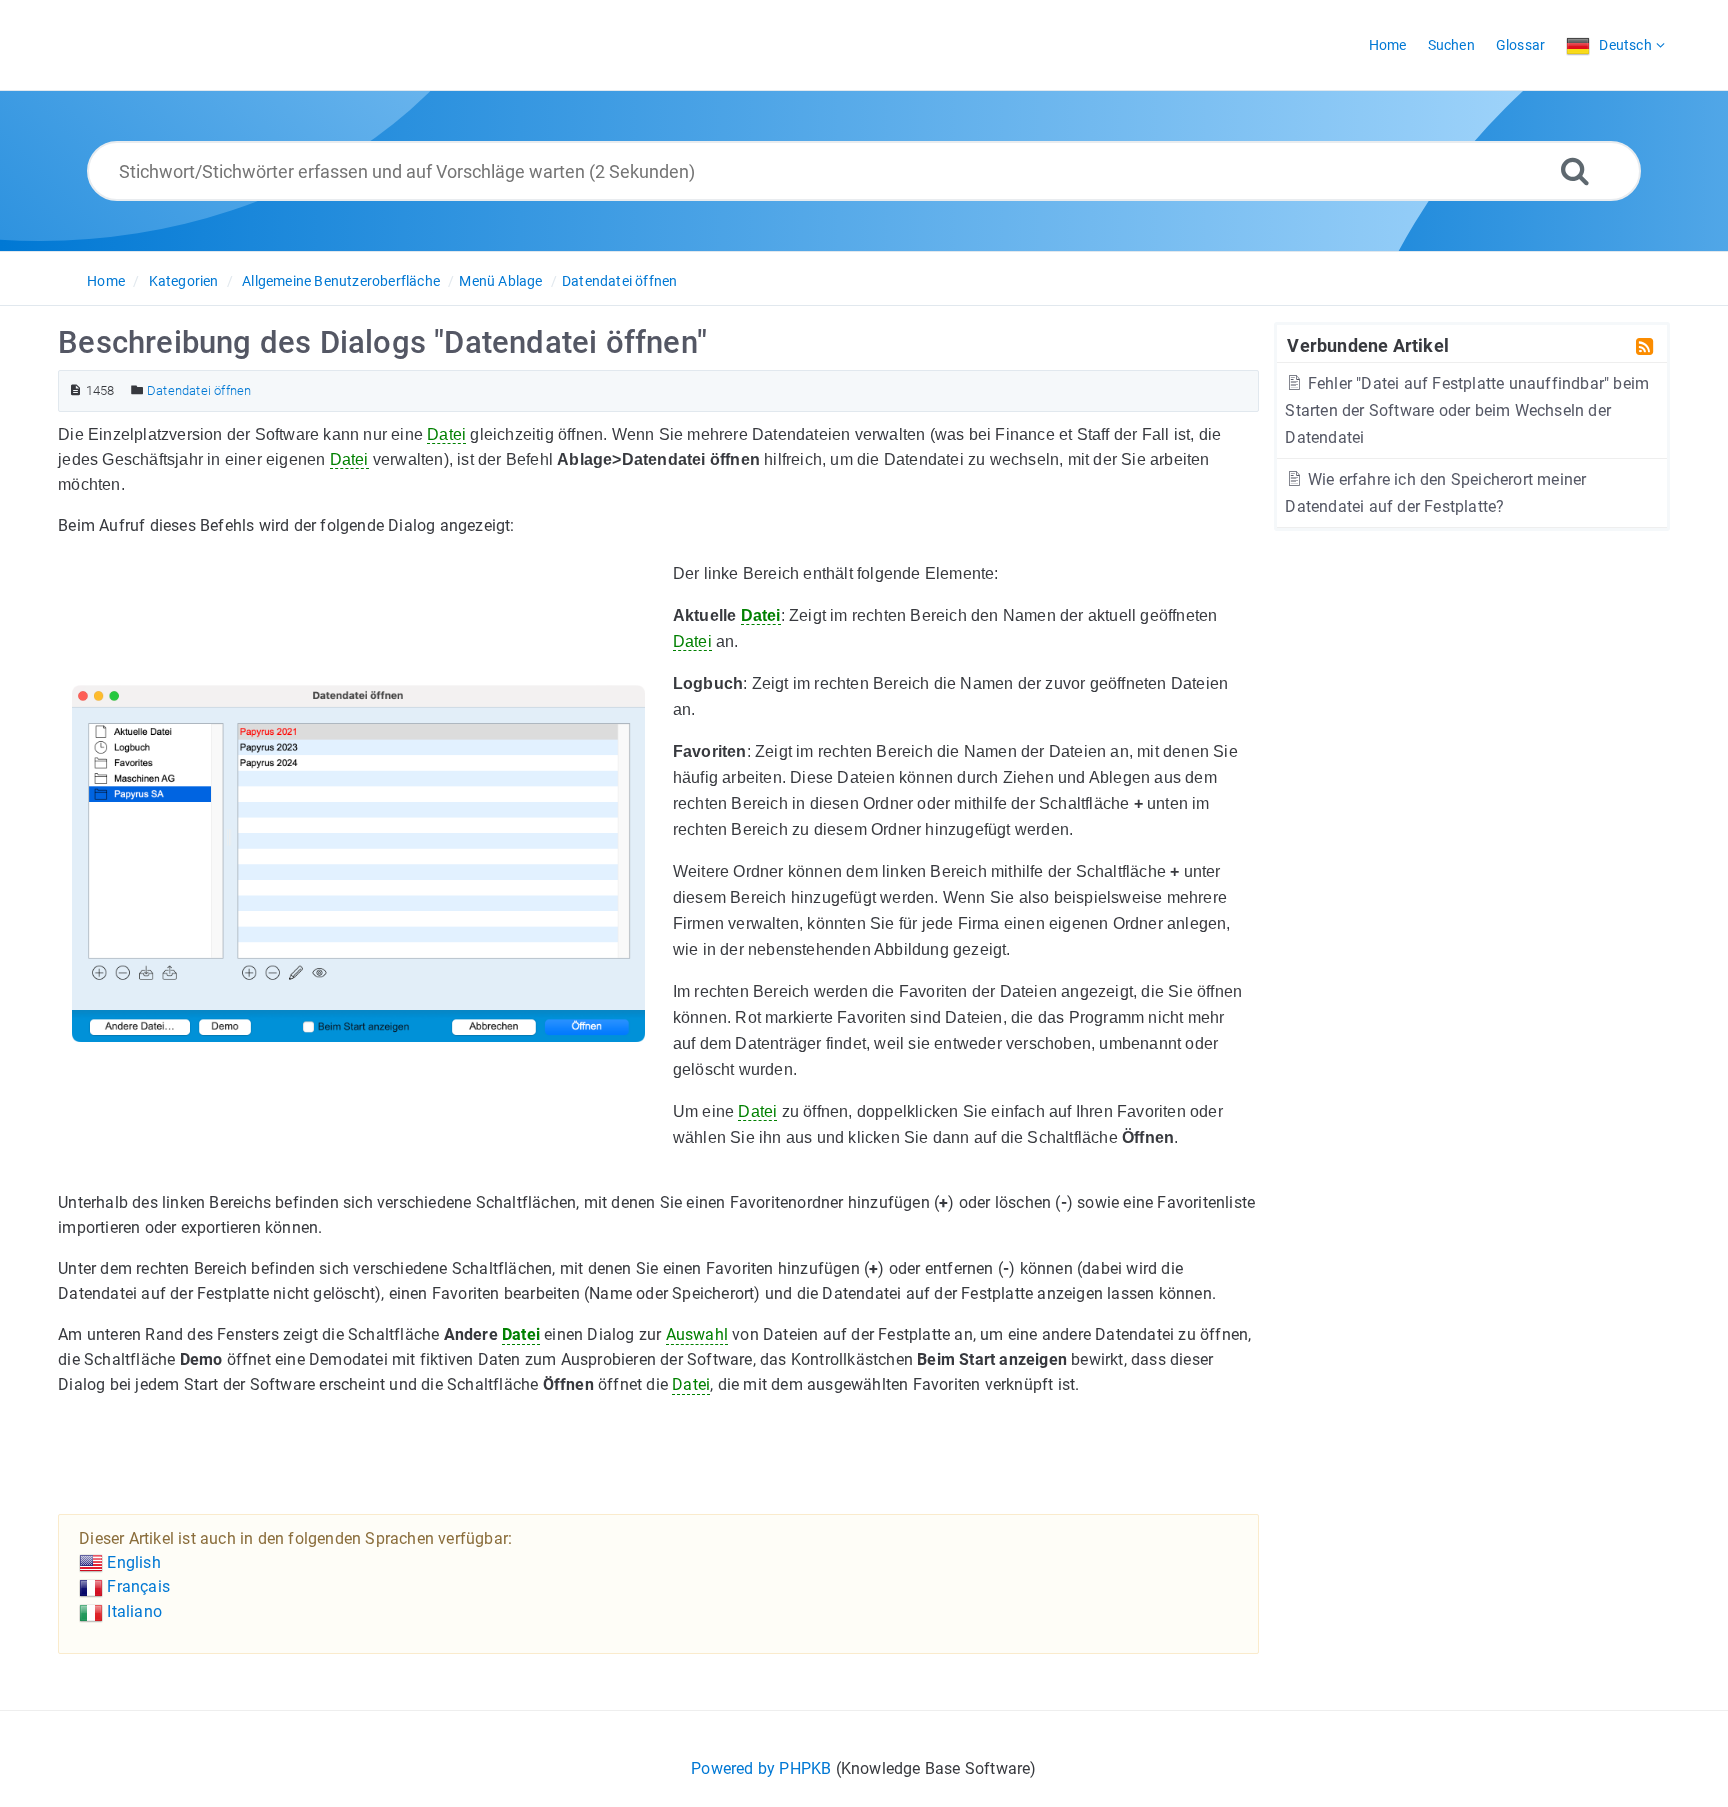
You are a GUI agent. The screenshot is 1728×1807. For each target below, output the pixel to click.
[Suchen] (1575, 170)
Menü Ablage (500, 281)
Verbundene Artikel (1368, 345)
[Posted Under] (137, 390)
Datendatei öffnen (619, 281)
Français (136, 1586)
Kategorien (184, 281)
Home (106, 281)
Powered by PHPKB (761, 1768)
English (132, 1562)
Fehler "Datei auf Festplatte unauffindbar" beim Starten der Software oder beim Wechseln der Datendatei (1467, 410)
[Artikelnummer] (75, 390)
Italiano (132, 1611)
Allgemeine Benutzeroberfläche (341, 281)
